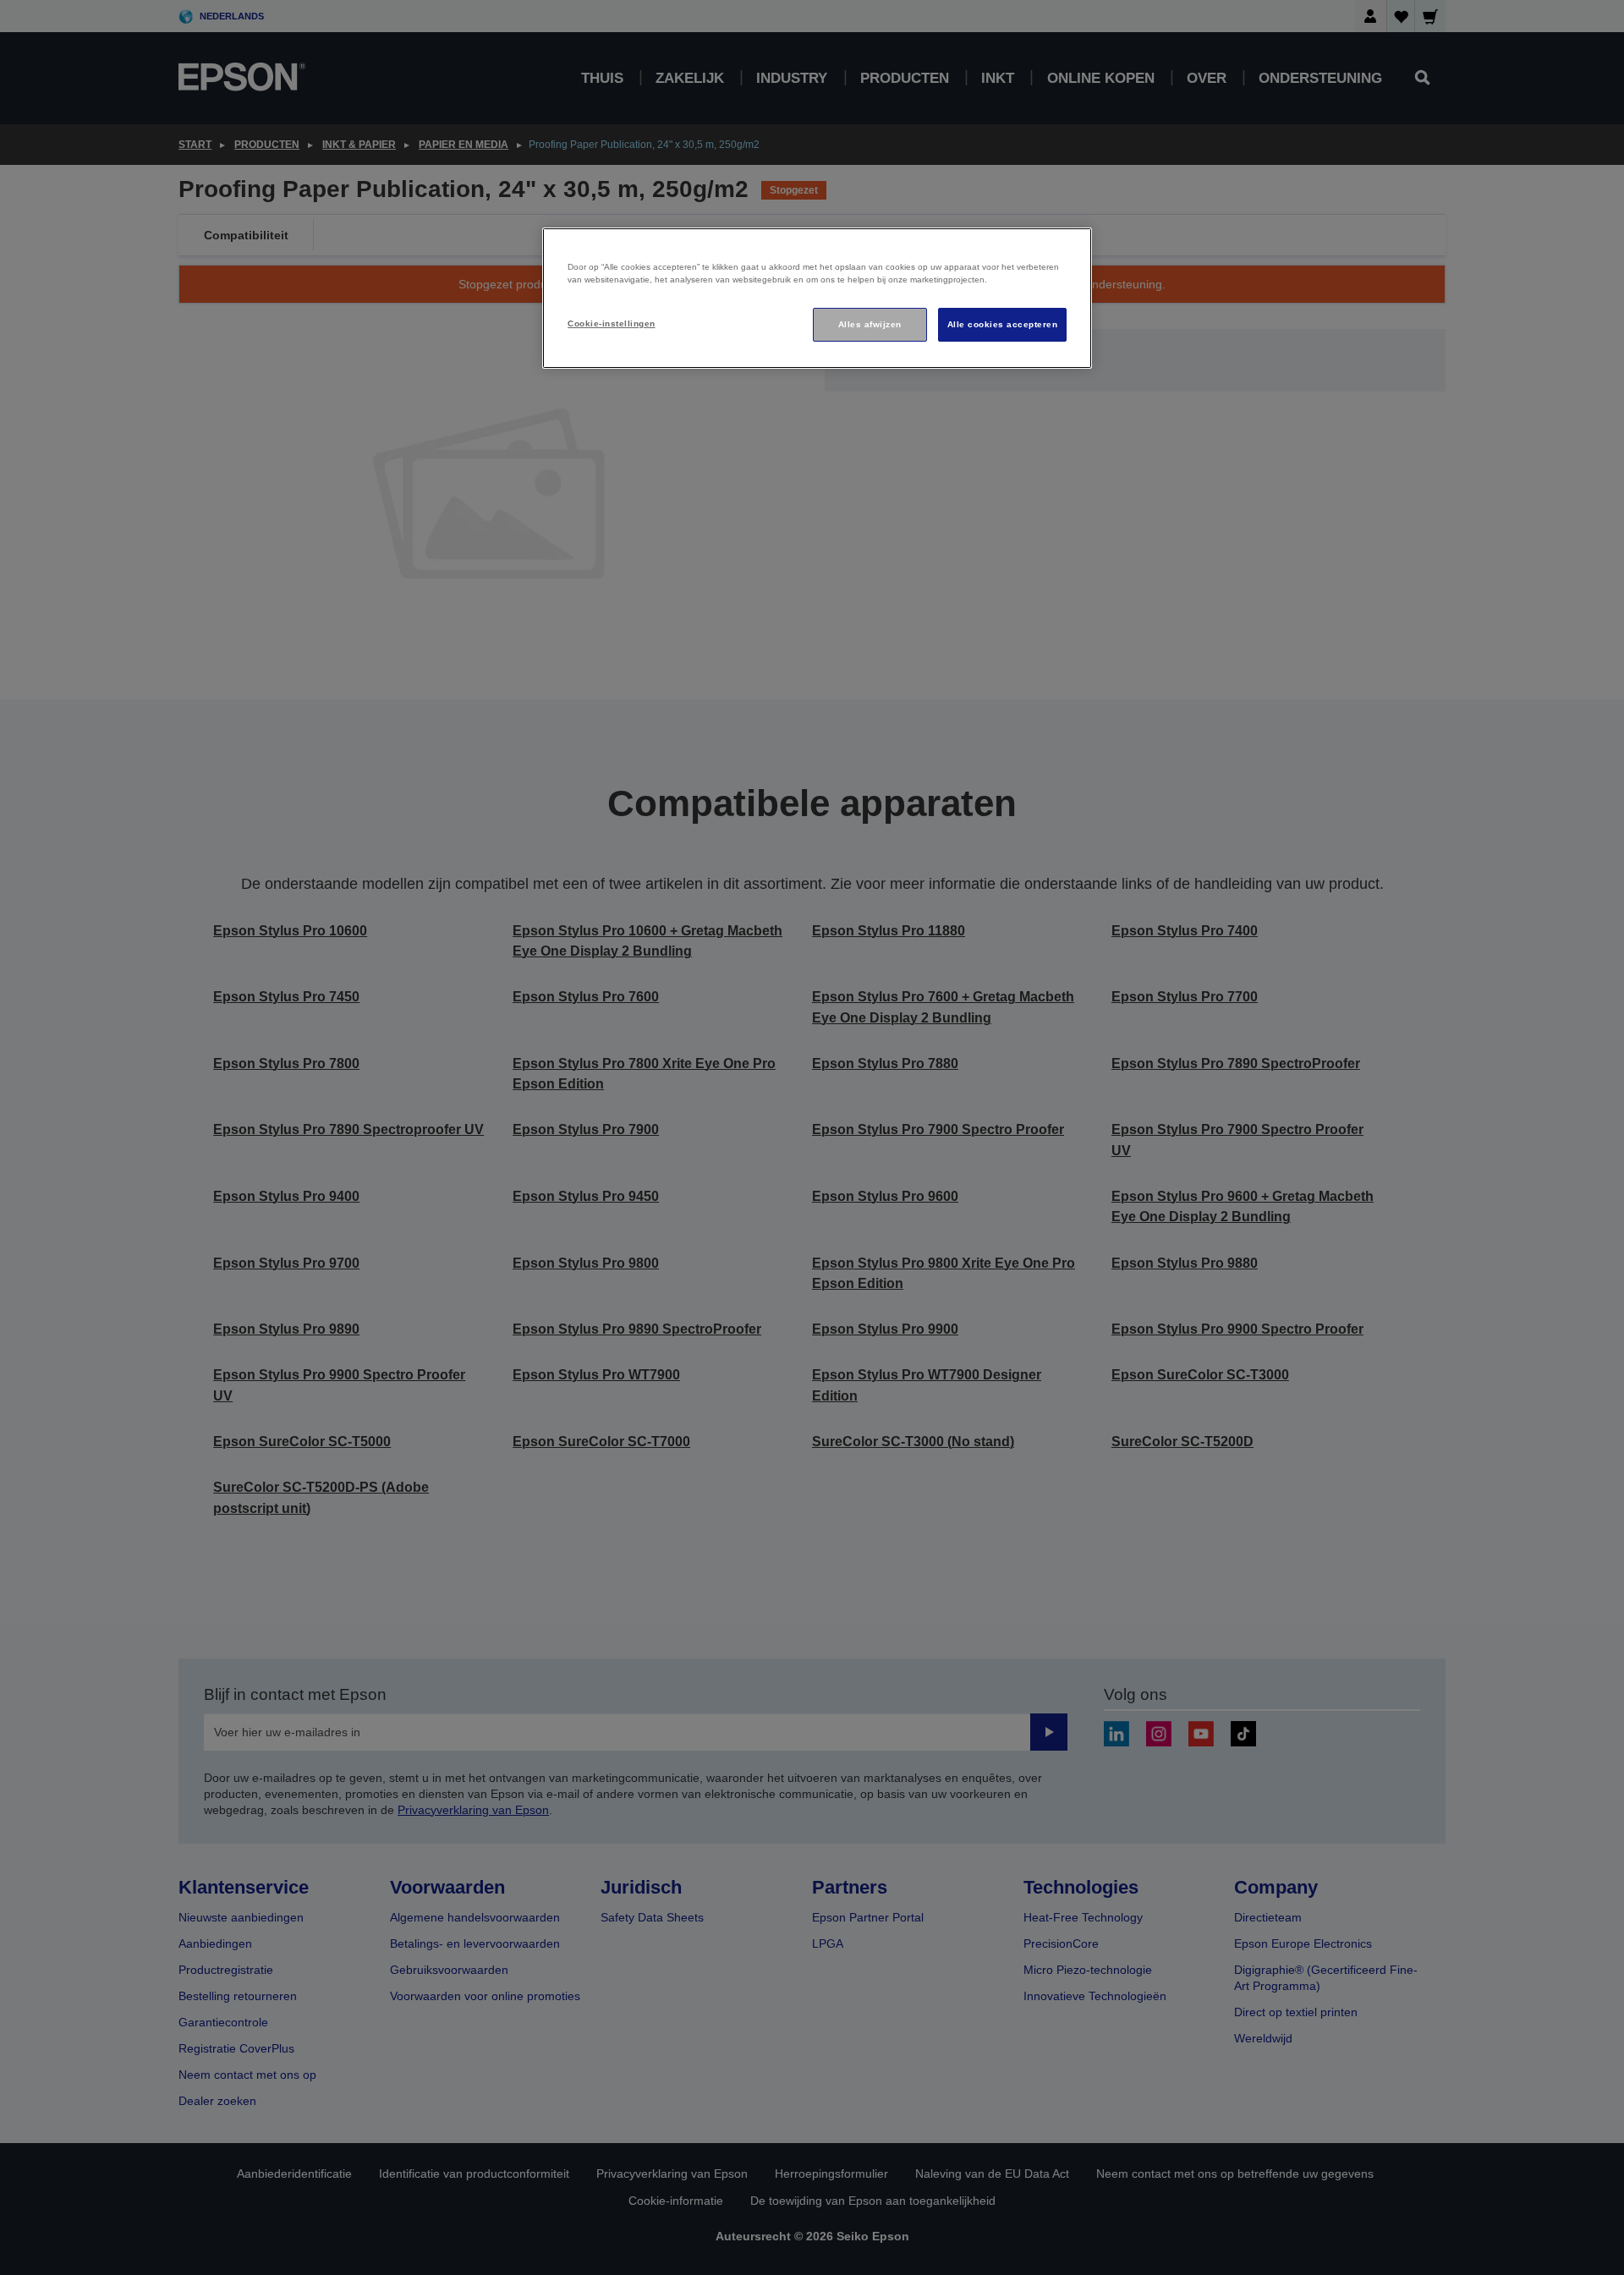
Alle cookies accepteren (1002, 324)
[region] (817, 298)
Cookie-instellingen (611, 323)
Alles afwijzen (870, 324)
